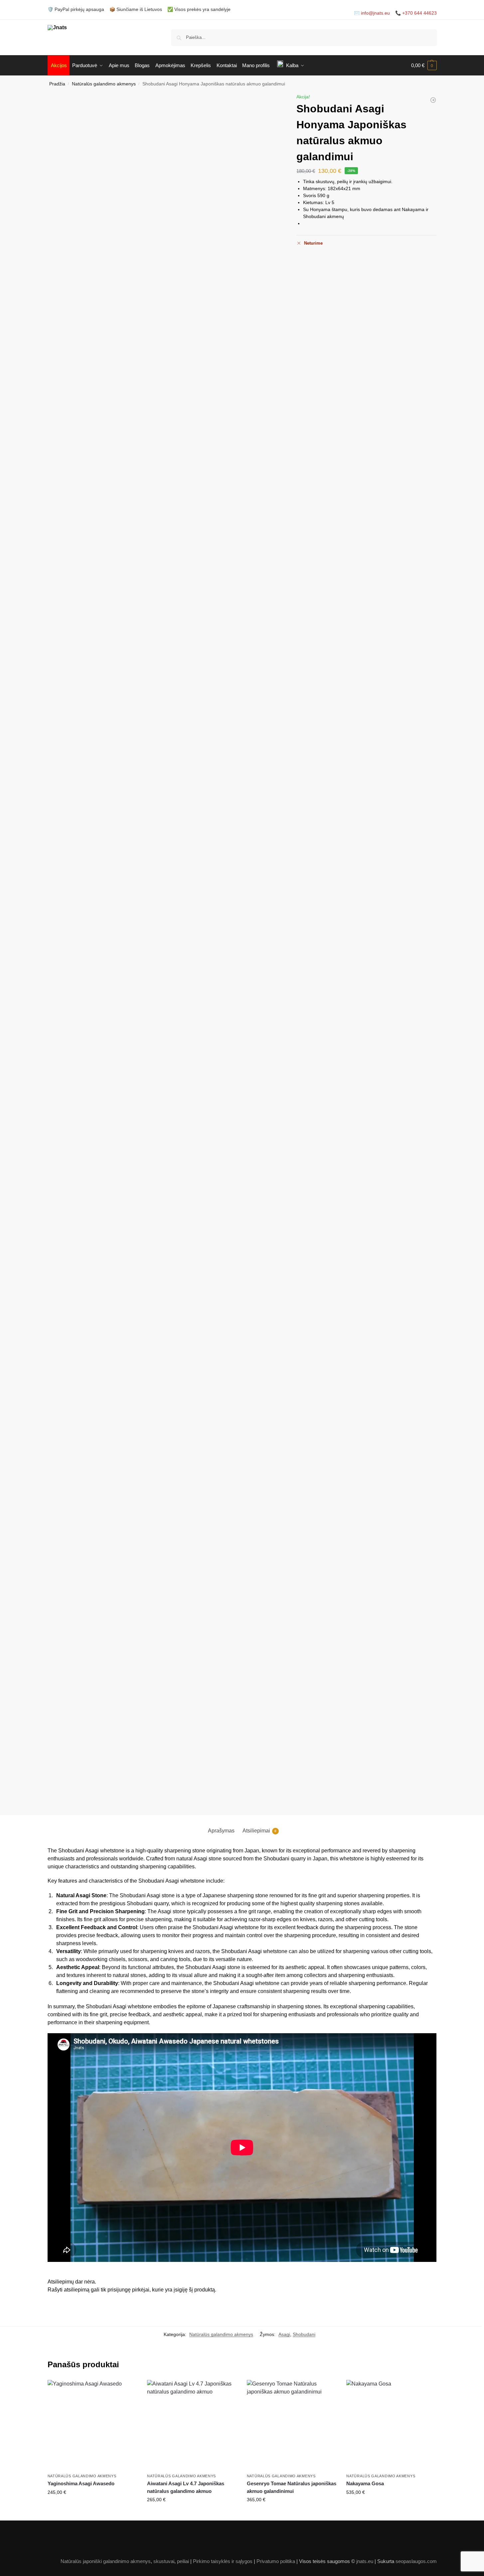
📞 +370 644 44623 (416, 13)
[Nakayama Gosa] (391, 2425)
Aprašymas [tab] (221, 1831)
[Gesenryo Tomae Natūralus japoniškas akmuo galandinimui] (292, 2425)
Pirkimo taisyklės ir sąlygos (223, 2561)
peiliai (183, 2561)
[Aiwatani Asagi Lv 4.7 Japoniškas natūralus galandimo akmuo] (192, 2425)
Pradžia (57, 84)
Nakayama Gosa (365, 2483)
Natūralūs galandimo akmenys (104, 84)
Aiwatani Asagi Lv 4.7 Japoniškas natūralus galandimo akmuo (186, 2487)
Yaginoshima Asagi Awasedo (81, 2483)
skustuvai (164, 2561)
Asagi (284, 2334)
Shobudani (304, 2334)
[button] (424, 65)
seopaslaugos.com (416, 2561)
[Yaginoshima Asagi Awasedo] (92, 2425)
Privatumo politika (276, 2561)
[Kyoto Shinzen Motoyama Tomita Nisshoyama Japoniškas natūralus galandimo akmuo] (433, 100)
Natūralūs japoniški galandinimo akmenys (106, 2561)
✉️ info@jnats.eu (372, 13)
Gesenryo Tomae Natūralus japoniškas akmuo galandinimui (292, 2487)
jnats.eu (365, 2561)
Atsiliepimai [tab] (259, 1831)
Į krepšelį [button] (92, 2507)
